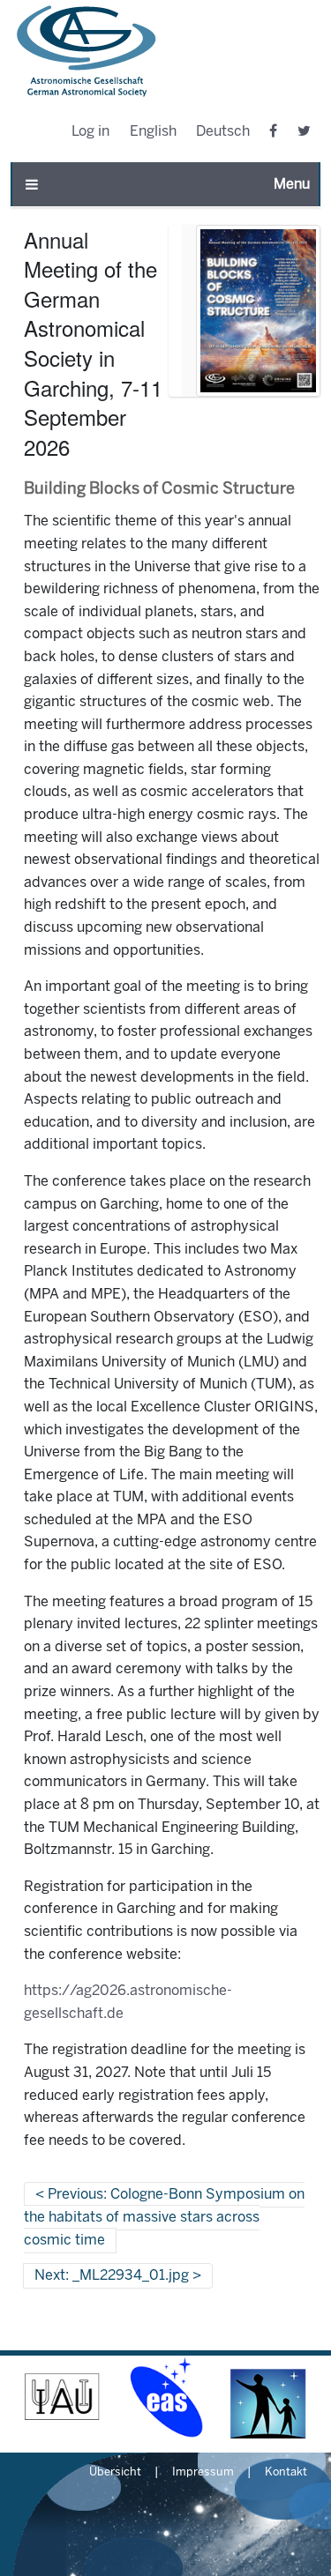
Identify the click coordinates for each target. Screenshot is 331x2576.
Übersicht (115, 2473)
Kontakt (286, 2473)
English (153, 132)
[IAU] (62, 2397)
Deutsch (223, 132)
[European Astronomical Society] (165, 2397)
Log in (90, 132)
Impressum (203, 2473)
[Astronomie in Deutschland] (269, 2397)
